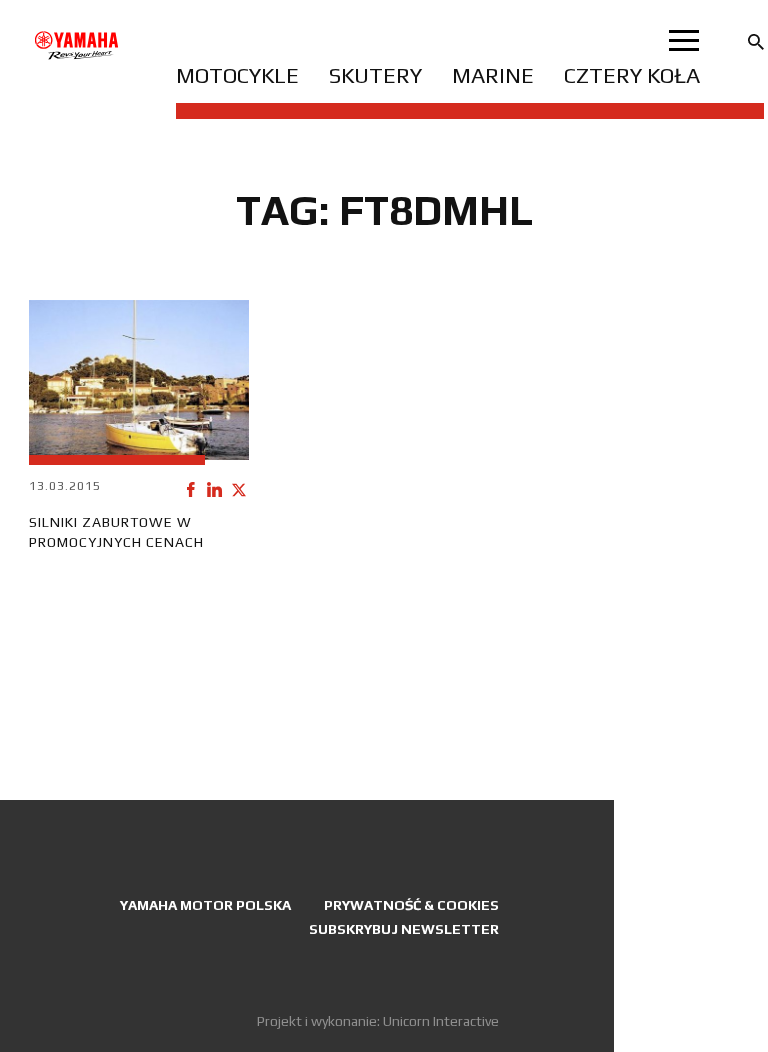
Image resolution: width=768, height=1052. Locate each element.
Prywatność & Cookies (411, 905)
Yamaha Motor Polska (205, 905)
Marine (493, 75)
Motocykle (237, 75)
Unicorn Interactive (441, 1021)
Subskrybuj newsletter (404, 929)
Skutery (375, 75)
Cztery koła (632, 75)
